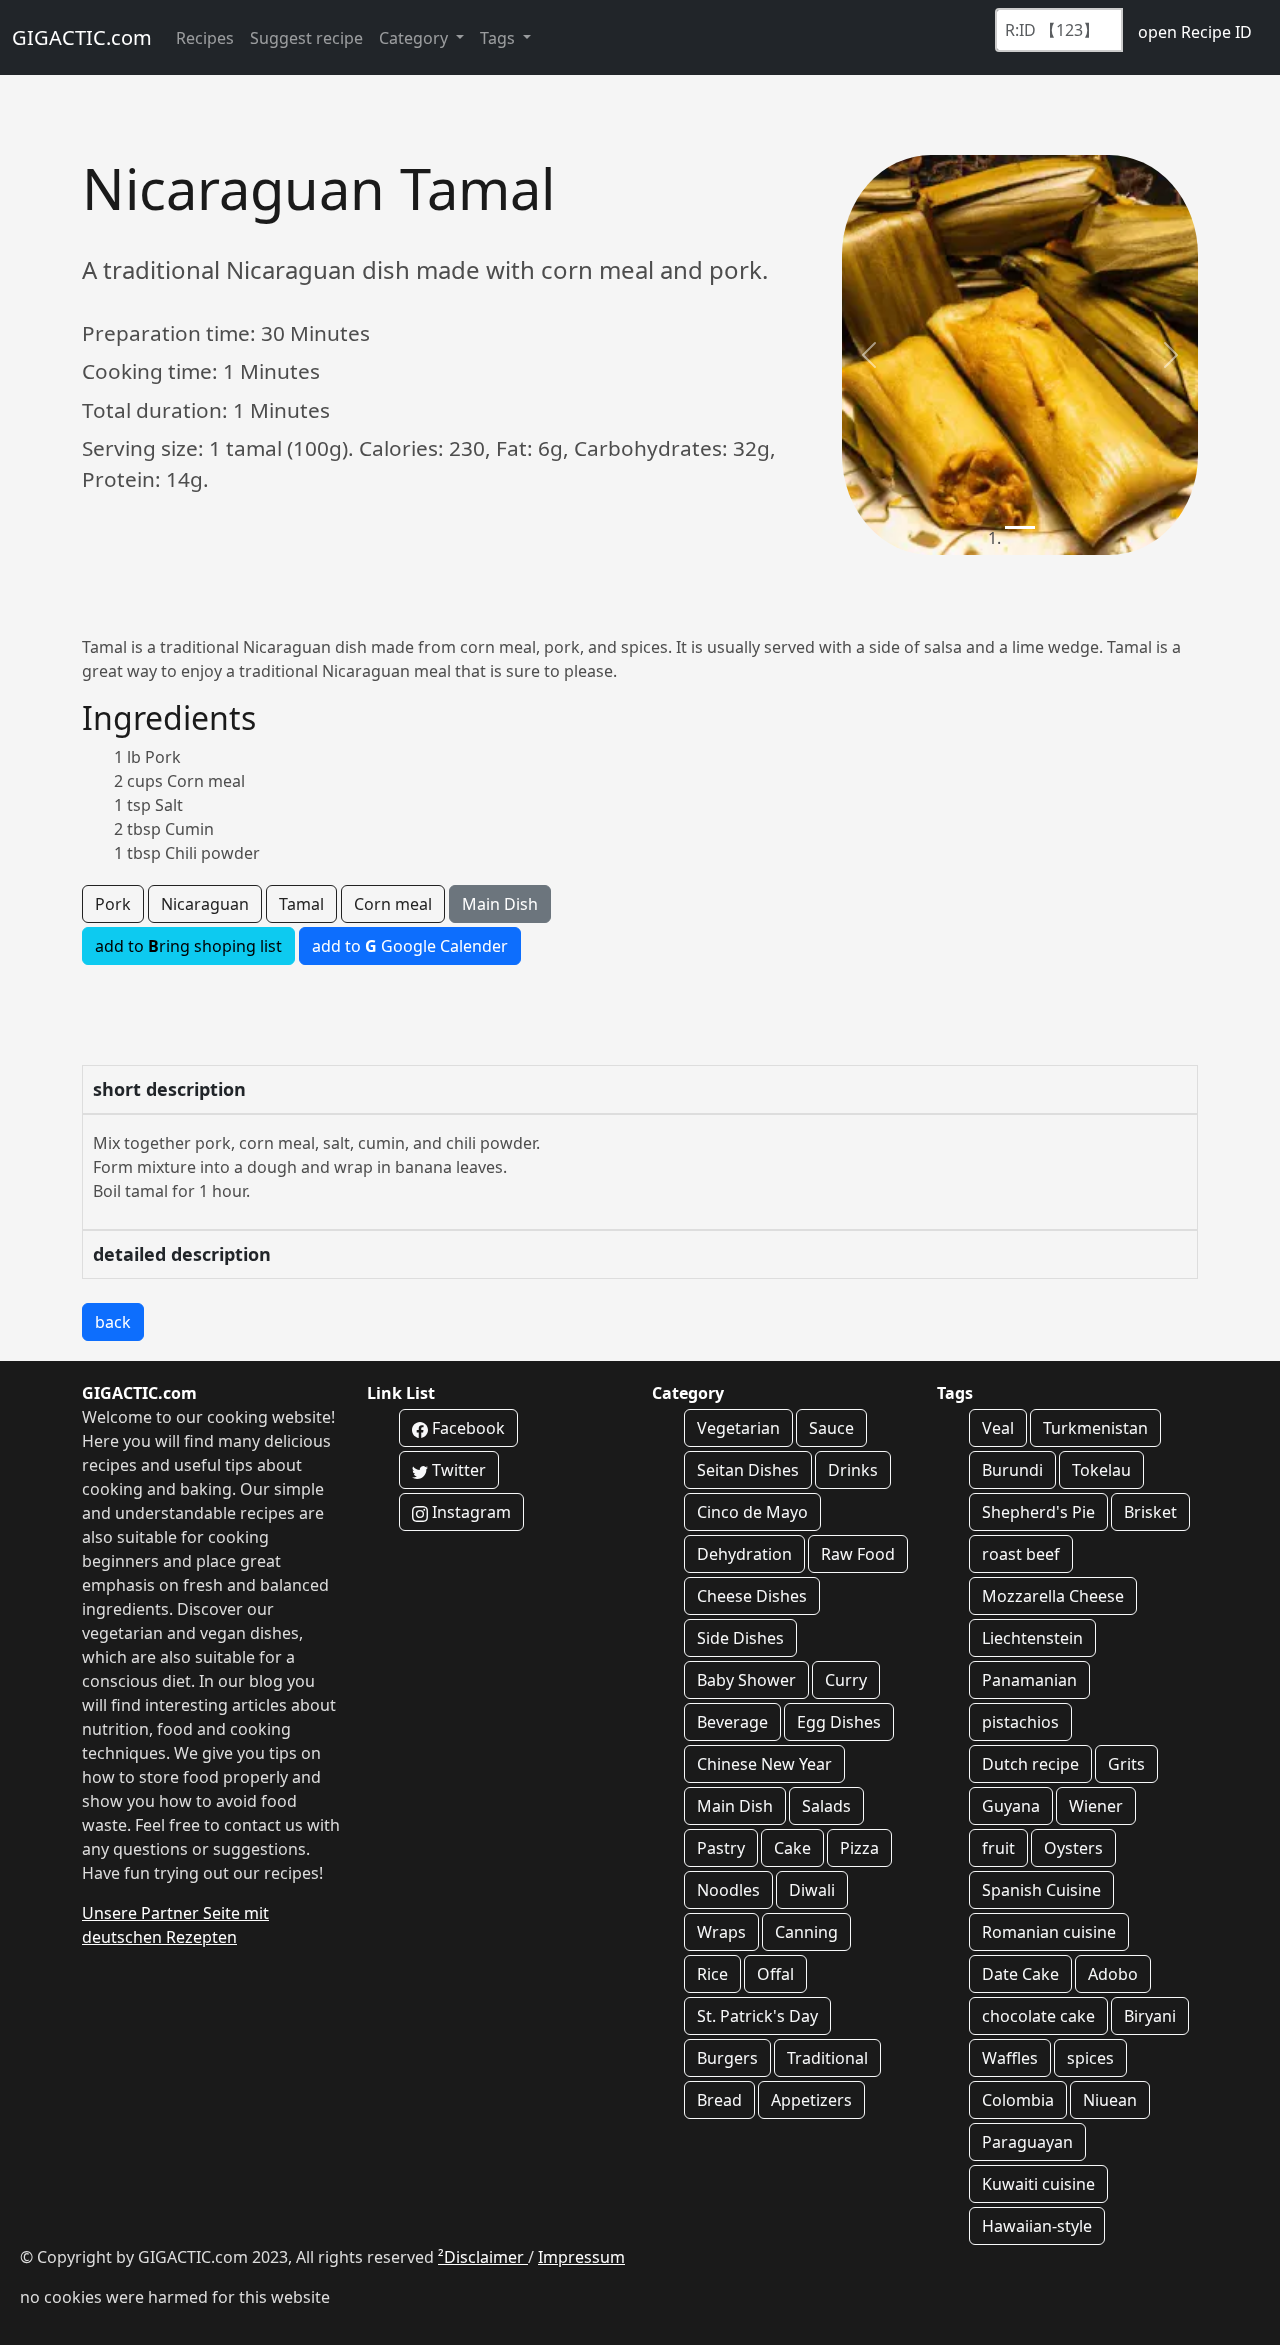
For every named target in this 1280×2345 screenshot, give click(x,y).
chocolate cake (1038, 2016)
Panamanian (1029, 1680)
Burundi (1012, 1470)
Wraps (721, 1932)
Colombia (1018, 2100)
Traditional (827, 2058)
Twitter (457, 1470)
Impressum (581, 2257)
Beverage (732, 1722)
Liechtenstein (1032, 1638)
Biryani (1150, 2016)
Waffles (1010, 2058)
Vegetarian (738, 1428)
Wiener (1096, 1806)
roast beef (1021, 1554)
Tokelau (1101, 1470)
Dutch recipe (1030, 1764)
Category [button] (415, 38)
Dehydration (744, 1554)
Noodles (728, 1890)
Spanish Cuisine (1041, 1890)
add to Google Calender (410, 946)
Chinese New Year (764, 1764)
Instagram (469, 1512)
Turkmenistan (1095, 1428)
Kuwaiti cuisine (1038, 2184)
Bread (719, 2100)
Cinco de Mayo (752, 1512)
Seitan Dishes (748, 1470)
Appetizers (811, 2100)
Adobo (1113, 1974)
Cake (792, 1848)
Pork (113, 904)
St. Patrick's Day (757, 2016)
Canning (806, 1932)
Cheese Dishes (752, 1596)
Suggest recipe (306, 38)
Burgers (727, 2058)
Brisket (1150, 1512)
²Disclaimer (483, 2257)
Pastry (721, 1848)
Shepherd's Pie (1038, 1512)
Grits (1126, 1764)
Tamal (301, 904)
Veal (998, 1428)
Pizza (859, 1848)
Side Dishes (740, 1638)
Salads (826, 1806)
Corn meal (393, 904)
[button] (868, 355)
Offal (775, 1974)
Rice (712, 1974)
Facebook (466, 1428)
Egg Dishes (839, 1722)
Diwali (812, 1890)
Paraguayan (1027, 2142)
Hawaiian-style (1037, 2226)
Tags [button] (499, 38)
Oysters (1073, 1848)
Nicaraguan (205, 904)
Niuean (1110, 2100)
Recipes (205, 38)
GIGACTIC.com (82, 37)
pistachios (1020, 1722)
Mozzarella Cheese (1053, 1596)
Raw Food (858, 1554)
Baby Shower (746, 1680)
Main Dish (500, 904)
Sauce (831, 1428)
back (113, 1322)
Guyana (1011, 1806)
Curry (846, 1680)
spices (1090, 2058)
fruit (998, 1848)
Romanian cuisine (1049, 1932)
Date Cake (1020, 1974)
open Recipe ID (1195, 32)
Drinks (853, 1470)
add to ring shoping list (188, 946)
